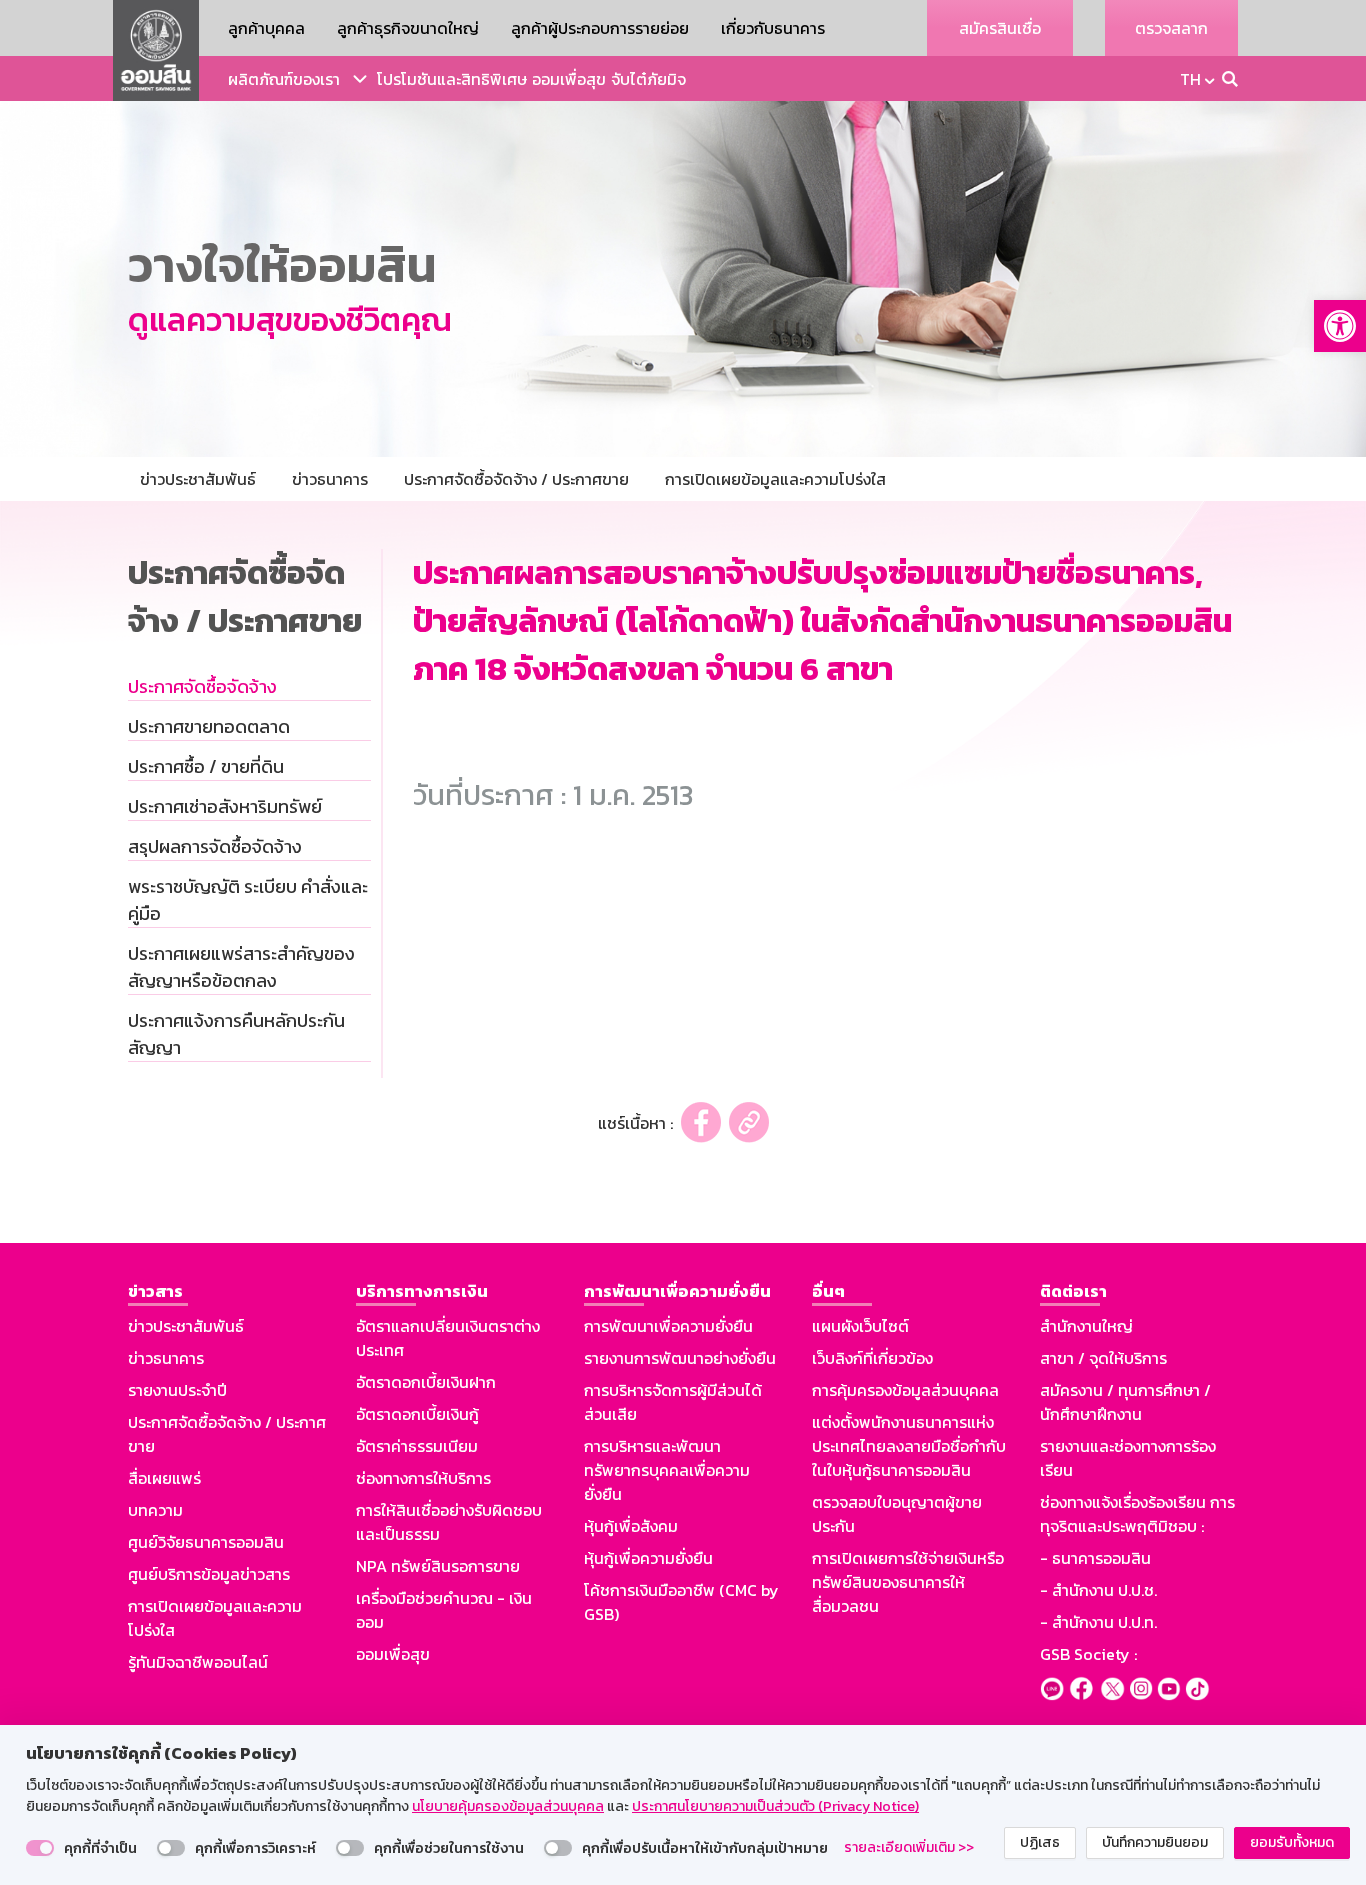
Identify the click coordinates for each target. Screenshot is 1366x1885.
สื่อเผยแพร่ (164, 1478)
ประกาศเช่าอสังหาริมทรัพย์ (225, 806)
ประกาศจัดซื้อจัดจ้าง (202, 686)
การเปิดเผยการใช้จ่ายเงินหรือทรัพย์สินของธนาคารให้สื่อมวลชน (908, 1582)
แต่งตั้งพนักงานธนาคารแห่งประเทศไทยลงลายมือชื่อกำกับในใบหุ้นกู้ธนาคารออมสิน (909, 1446)
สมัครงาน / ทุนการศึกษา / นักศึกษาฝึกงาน (1125, 1402)
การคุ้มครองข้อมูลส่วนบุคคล (905, 1390)
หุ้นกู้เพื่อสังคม (631, 1526)
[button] (1340, 326)
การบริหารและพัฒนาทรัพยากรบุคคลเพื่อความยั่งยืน (667, 1470)
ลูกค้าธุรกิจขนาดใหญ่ (408, 28)
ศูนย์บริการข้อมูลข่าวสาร (209, 1574)
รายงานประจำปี (177, 1390)
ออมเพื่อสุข (569, 79)
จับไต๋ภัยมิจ (648, 79)
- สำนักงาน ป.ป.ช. (1098, 1590)
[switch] (40, 1848)
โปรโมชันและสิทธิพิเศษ (452, 79)
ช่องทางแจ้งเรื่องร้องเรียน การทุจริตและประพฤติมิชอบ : (1137, 1514)
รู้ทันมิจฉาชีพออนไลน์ (198, 1662)
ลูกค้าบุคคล (266, 28)
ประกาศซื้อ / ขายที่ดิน (206, 766)
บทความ (155, 1510)
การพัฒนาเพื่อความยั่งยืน (668, 1326)
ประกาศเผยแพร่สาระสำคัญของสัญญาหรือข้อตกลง (241, 967)
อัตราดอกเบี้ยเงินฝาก (426, 1382)
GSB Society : (1088, 1654)
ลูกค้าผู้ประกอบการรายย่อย (600, 28)
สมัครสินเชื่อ (1000, 28)
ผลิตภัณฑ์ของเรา (284, 79)
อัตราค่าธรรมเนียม (417, 1446)
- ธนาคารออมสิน (1095, 1558)
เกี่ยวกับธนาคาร (773, 28)
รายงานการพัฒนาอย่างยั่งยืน (680, 1358)
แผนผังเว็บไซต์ (860, 1326)
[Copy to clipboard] (749, 1122)
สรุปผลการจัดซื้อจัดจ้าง (215, 846)
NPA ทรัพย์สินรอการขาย (438, 1566)
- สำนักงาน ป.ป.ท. (1098, 1622)
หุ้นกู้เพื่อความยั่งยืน (648, 1558)
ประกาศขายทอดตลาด (209, 726)
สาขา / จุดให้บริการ (1103, 1358)
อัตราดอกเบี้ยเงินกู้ (417, 1414)
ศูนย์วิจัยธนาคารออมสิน (206, 1542)
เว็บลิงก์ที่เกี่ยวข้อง (872, 1358)
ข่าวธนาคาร (166, 1358)
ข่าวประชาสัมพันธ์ (186, 1326)
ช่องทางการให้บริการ (423, 1478)
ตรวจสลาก (1171, 28)
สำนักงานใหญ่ (1086, 1326)
